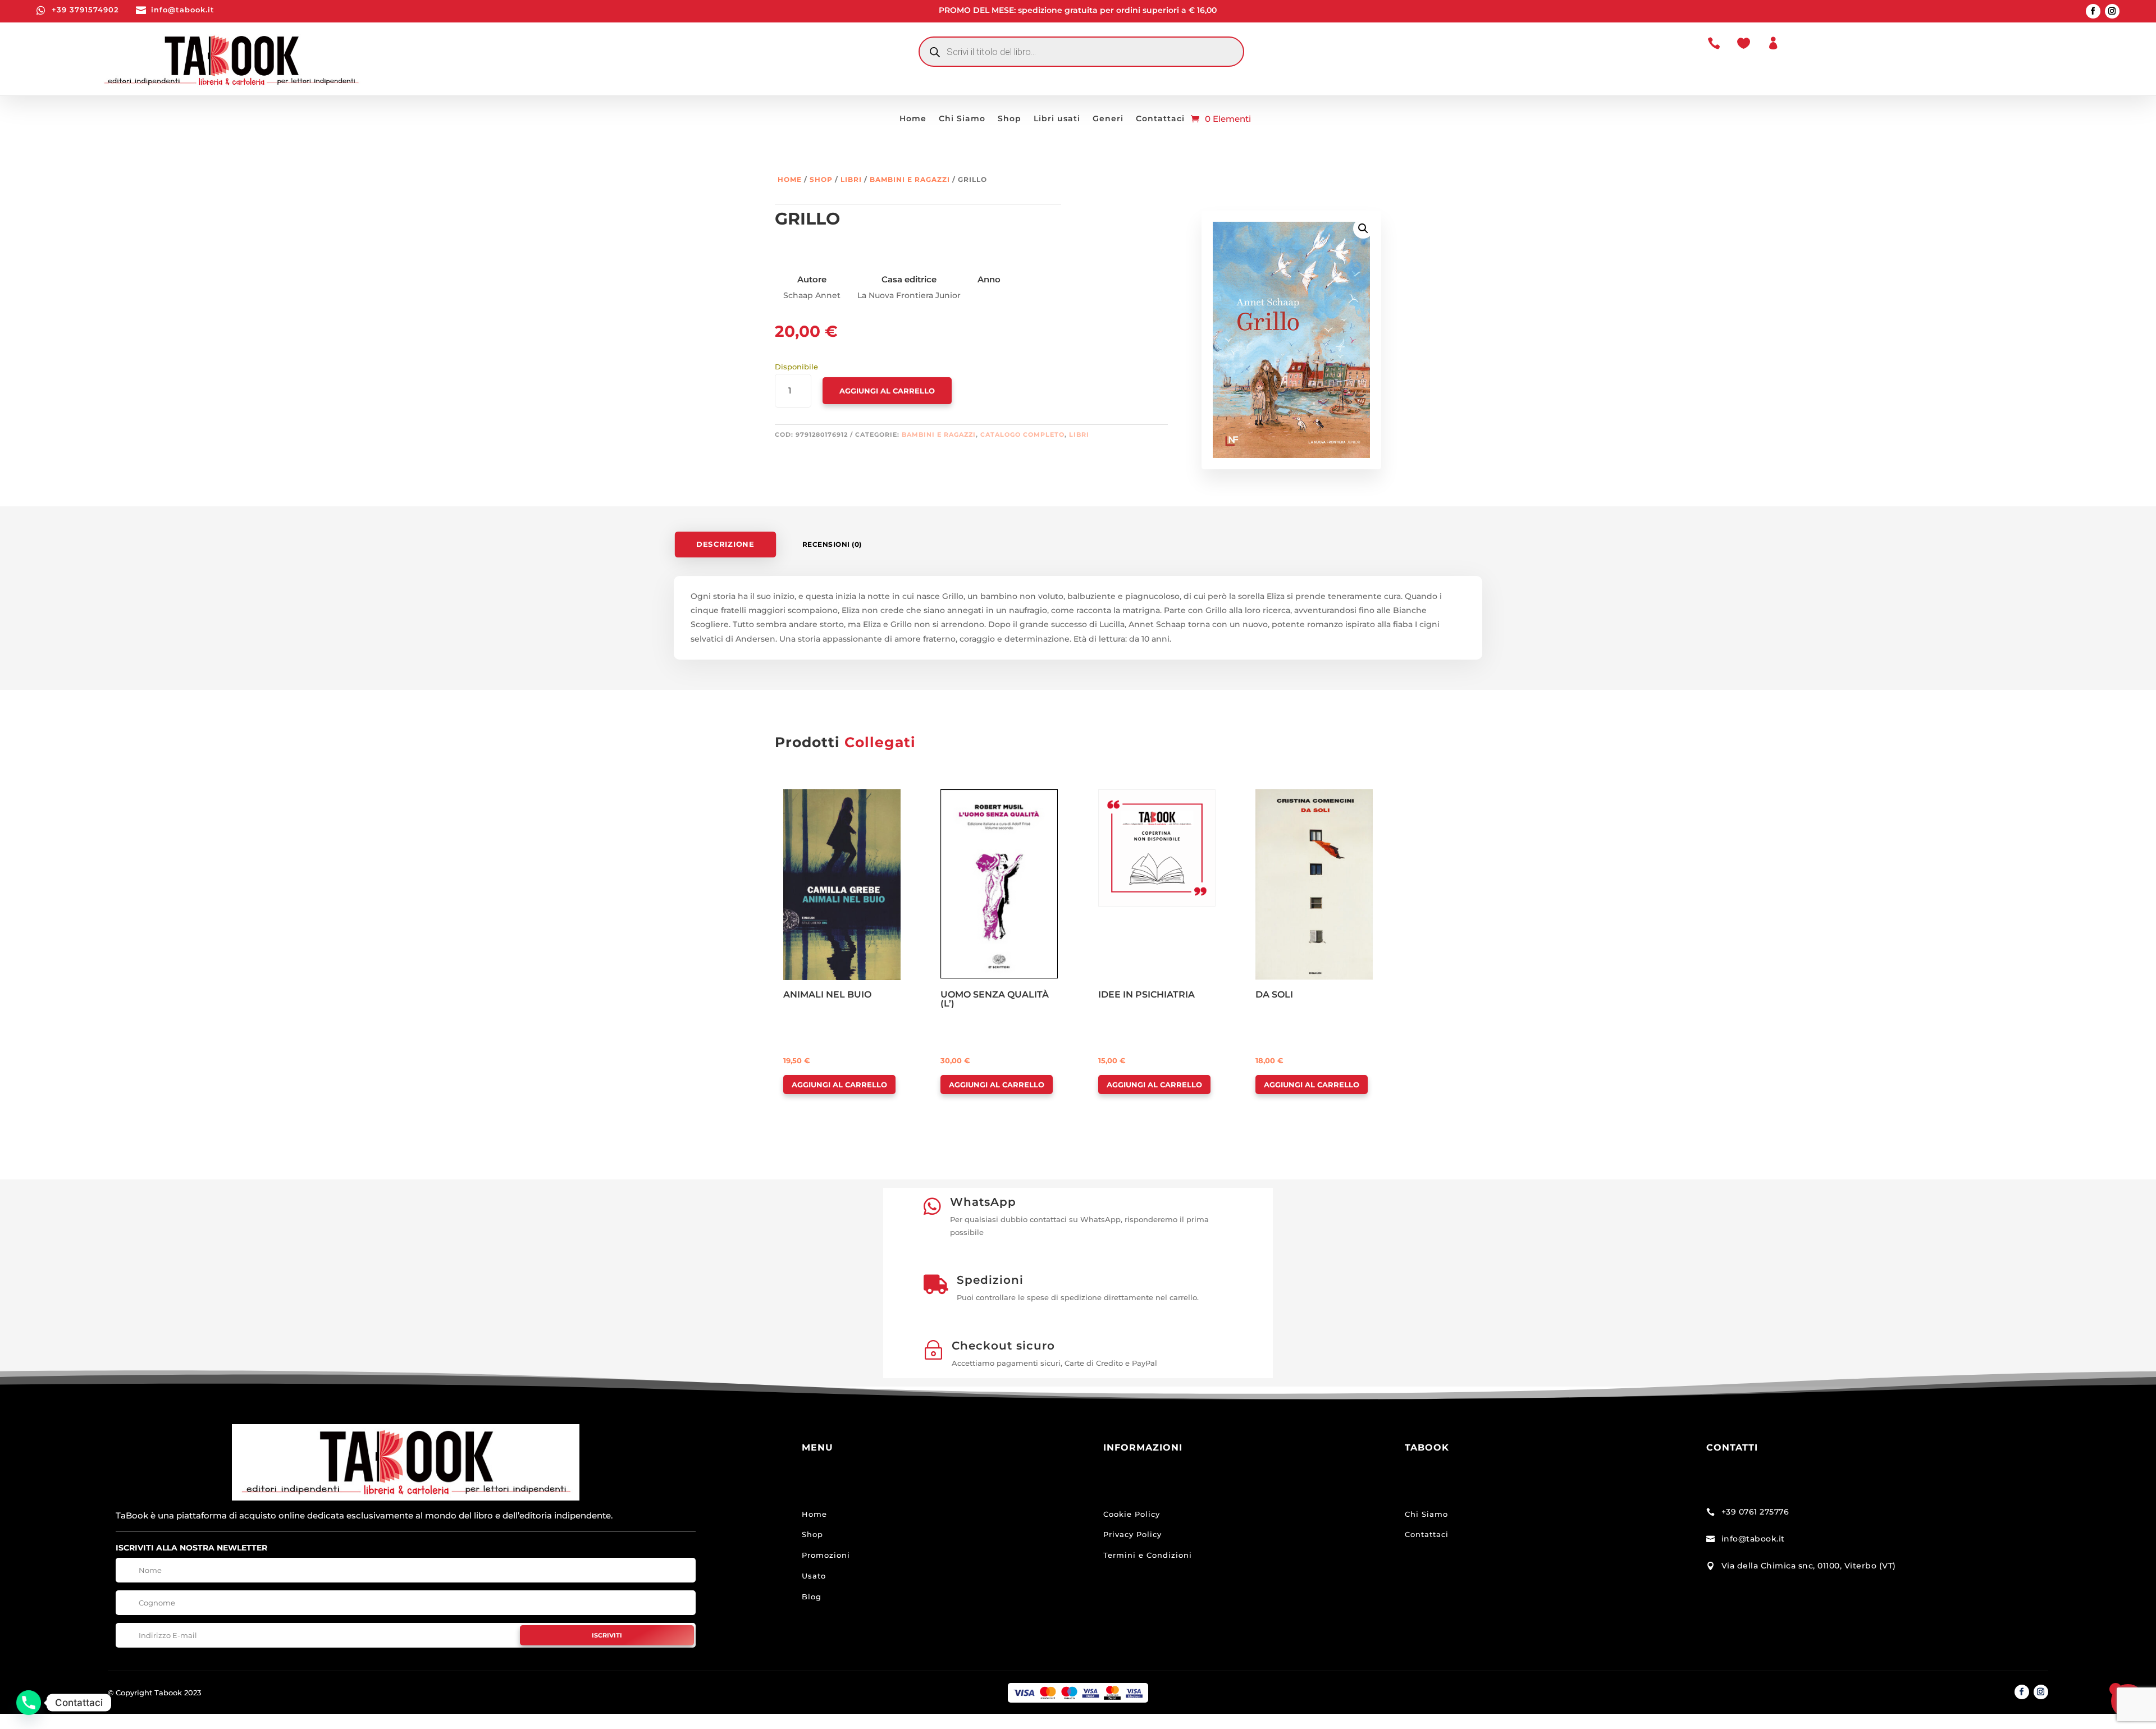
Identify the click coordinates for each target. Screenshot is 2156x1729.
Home (913, 119)
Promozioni (826, 1555)
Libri (851, 179)
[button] (1363, 228)
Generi (1108, 119)
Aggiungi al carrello (887, 391)
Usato (814, 1576)
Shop (1010, 119)
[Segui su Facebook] (2093, 11)
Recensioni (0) (832, 544)
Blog (812, 1597)
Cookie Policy (1132, 1514)
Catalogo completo (1022, 434)
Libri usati (1057, 119)
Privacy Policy (1132, 1534)
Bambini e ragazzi (910, 179)
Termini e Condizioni (1148, 1555)
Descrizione (725, 544)
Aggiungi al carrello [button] (839, 1085)
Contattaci (1160, 119)
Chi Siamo (962, 119)
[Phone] (29, 1703)
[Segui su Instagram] (2112, 11)
